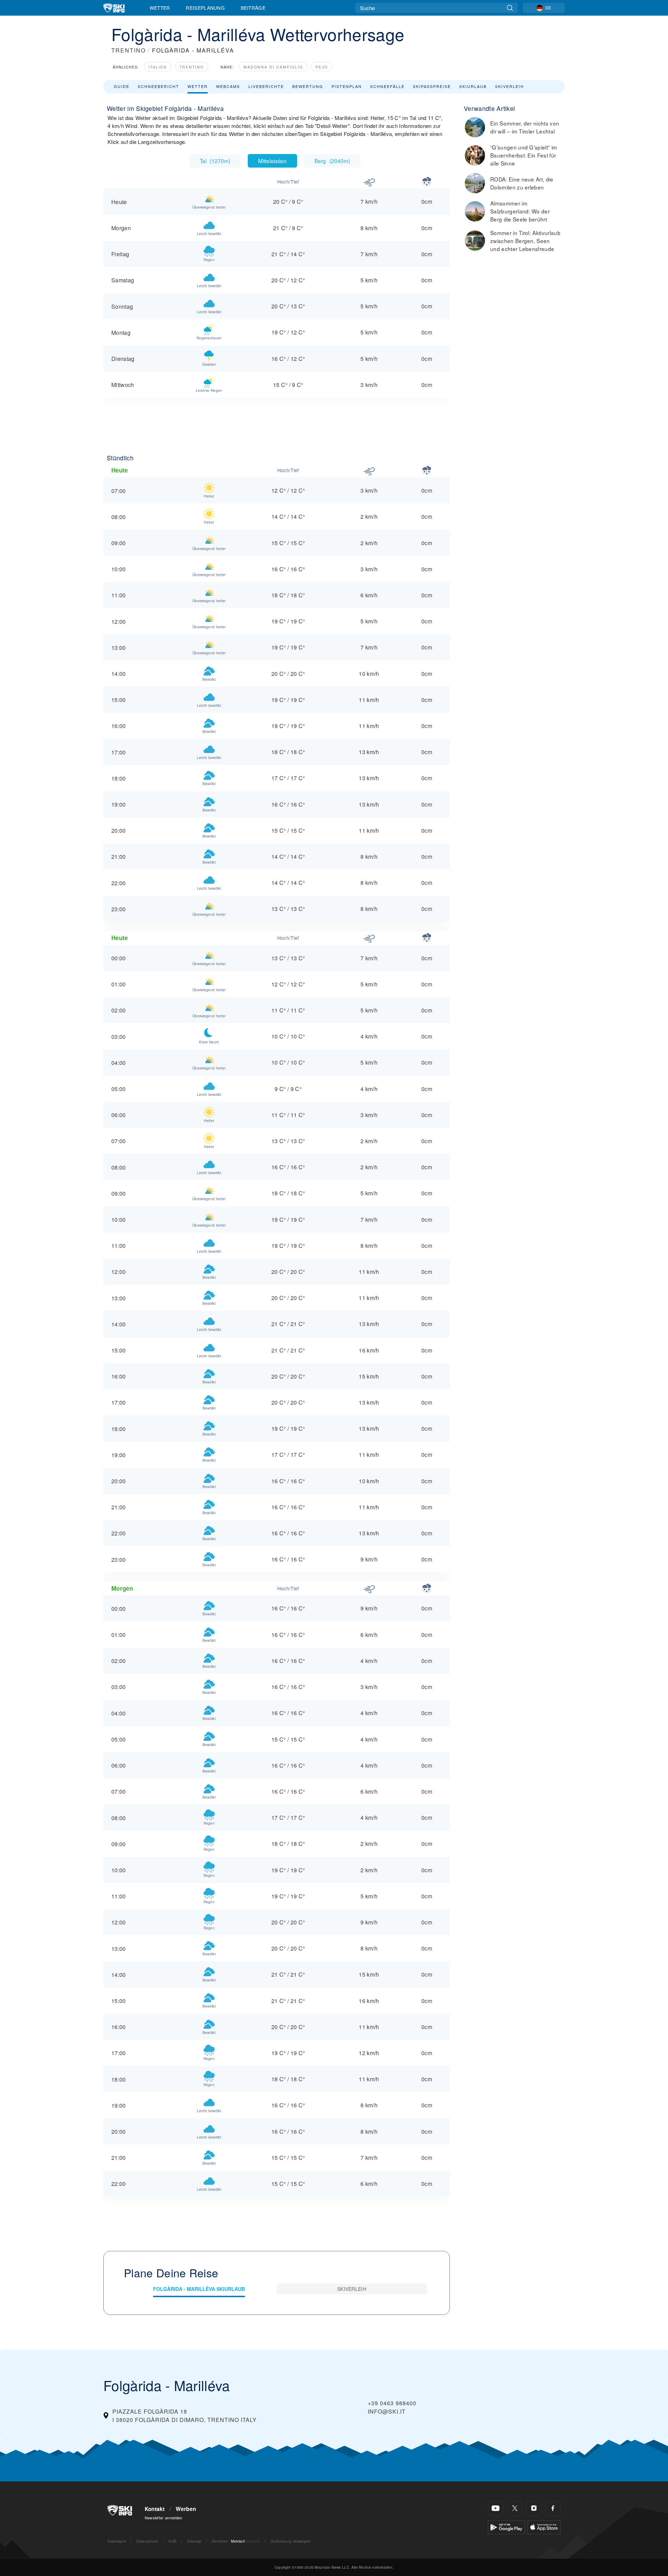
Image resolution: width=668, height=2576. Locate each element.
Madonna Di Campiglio (273, 67)
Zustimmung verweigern (291, 2541)
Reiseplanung (205, 8)
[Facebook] (553, 2508)
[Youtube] (496, 2508)
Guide (122, 86)
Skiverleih (510, 86)
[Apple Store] (544, 2526)
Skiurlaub (473, 86)
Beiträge (253, 8)
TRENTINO (129, 50)
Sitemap (194, 2541)
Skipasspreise (432, 86)
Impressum (117, 2541)
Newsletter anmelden (164, 2518)
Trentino (192, 67)
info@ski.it (387, 2411)
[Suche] (510, 8)
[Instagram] (534, 2508)
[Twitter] (515, 2508)
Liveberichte (266, 86)
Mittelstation (272, 161)
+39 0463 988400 (392, 2403)
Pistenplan (347, 86)
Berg (332, 161)
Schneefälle (387, 86)
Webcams (228, 86)
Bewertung (308, 86)
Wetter (160, 8)
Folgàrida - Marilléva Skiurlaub (199, 2289)
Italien (158, 67)
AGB (172, 2541)
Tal (215, 161)
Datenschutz (147, 2541)
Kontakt (155, 2509)
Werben (186, 2509)
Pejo (322, 67)
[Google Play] (506, 2526)
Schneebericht (158, 86)
